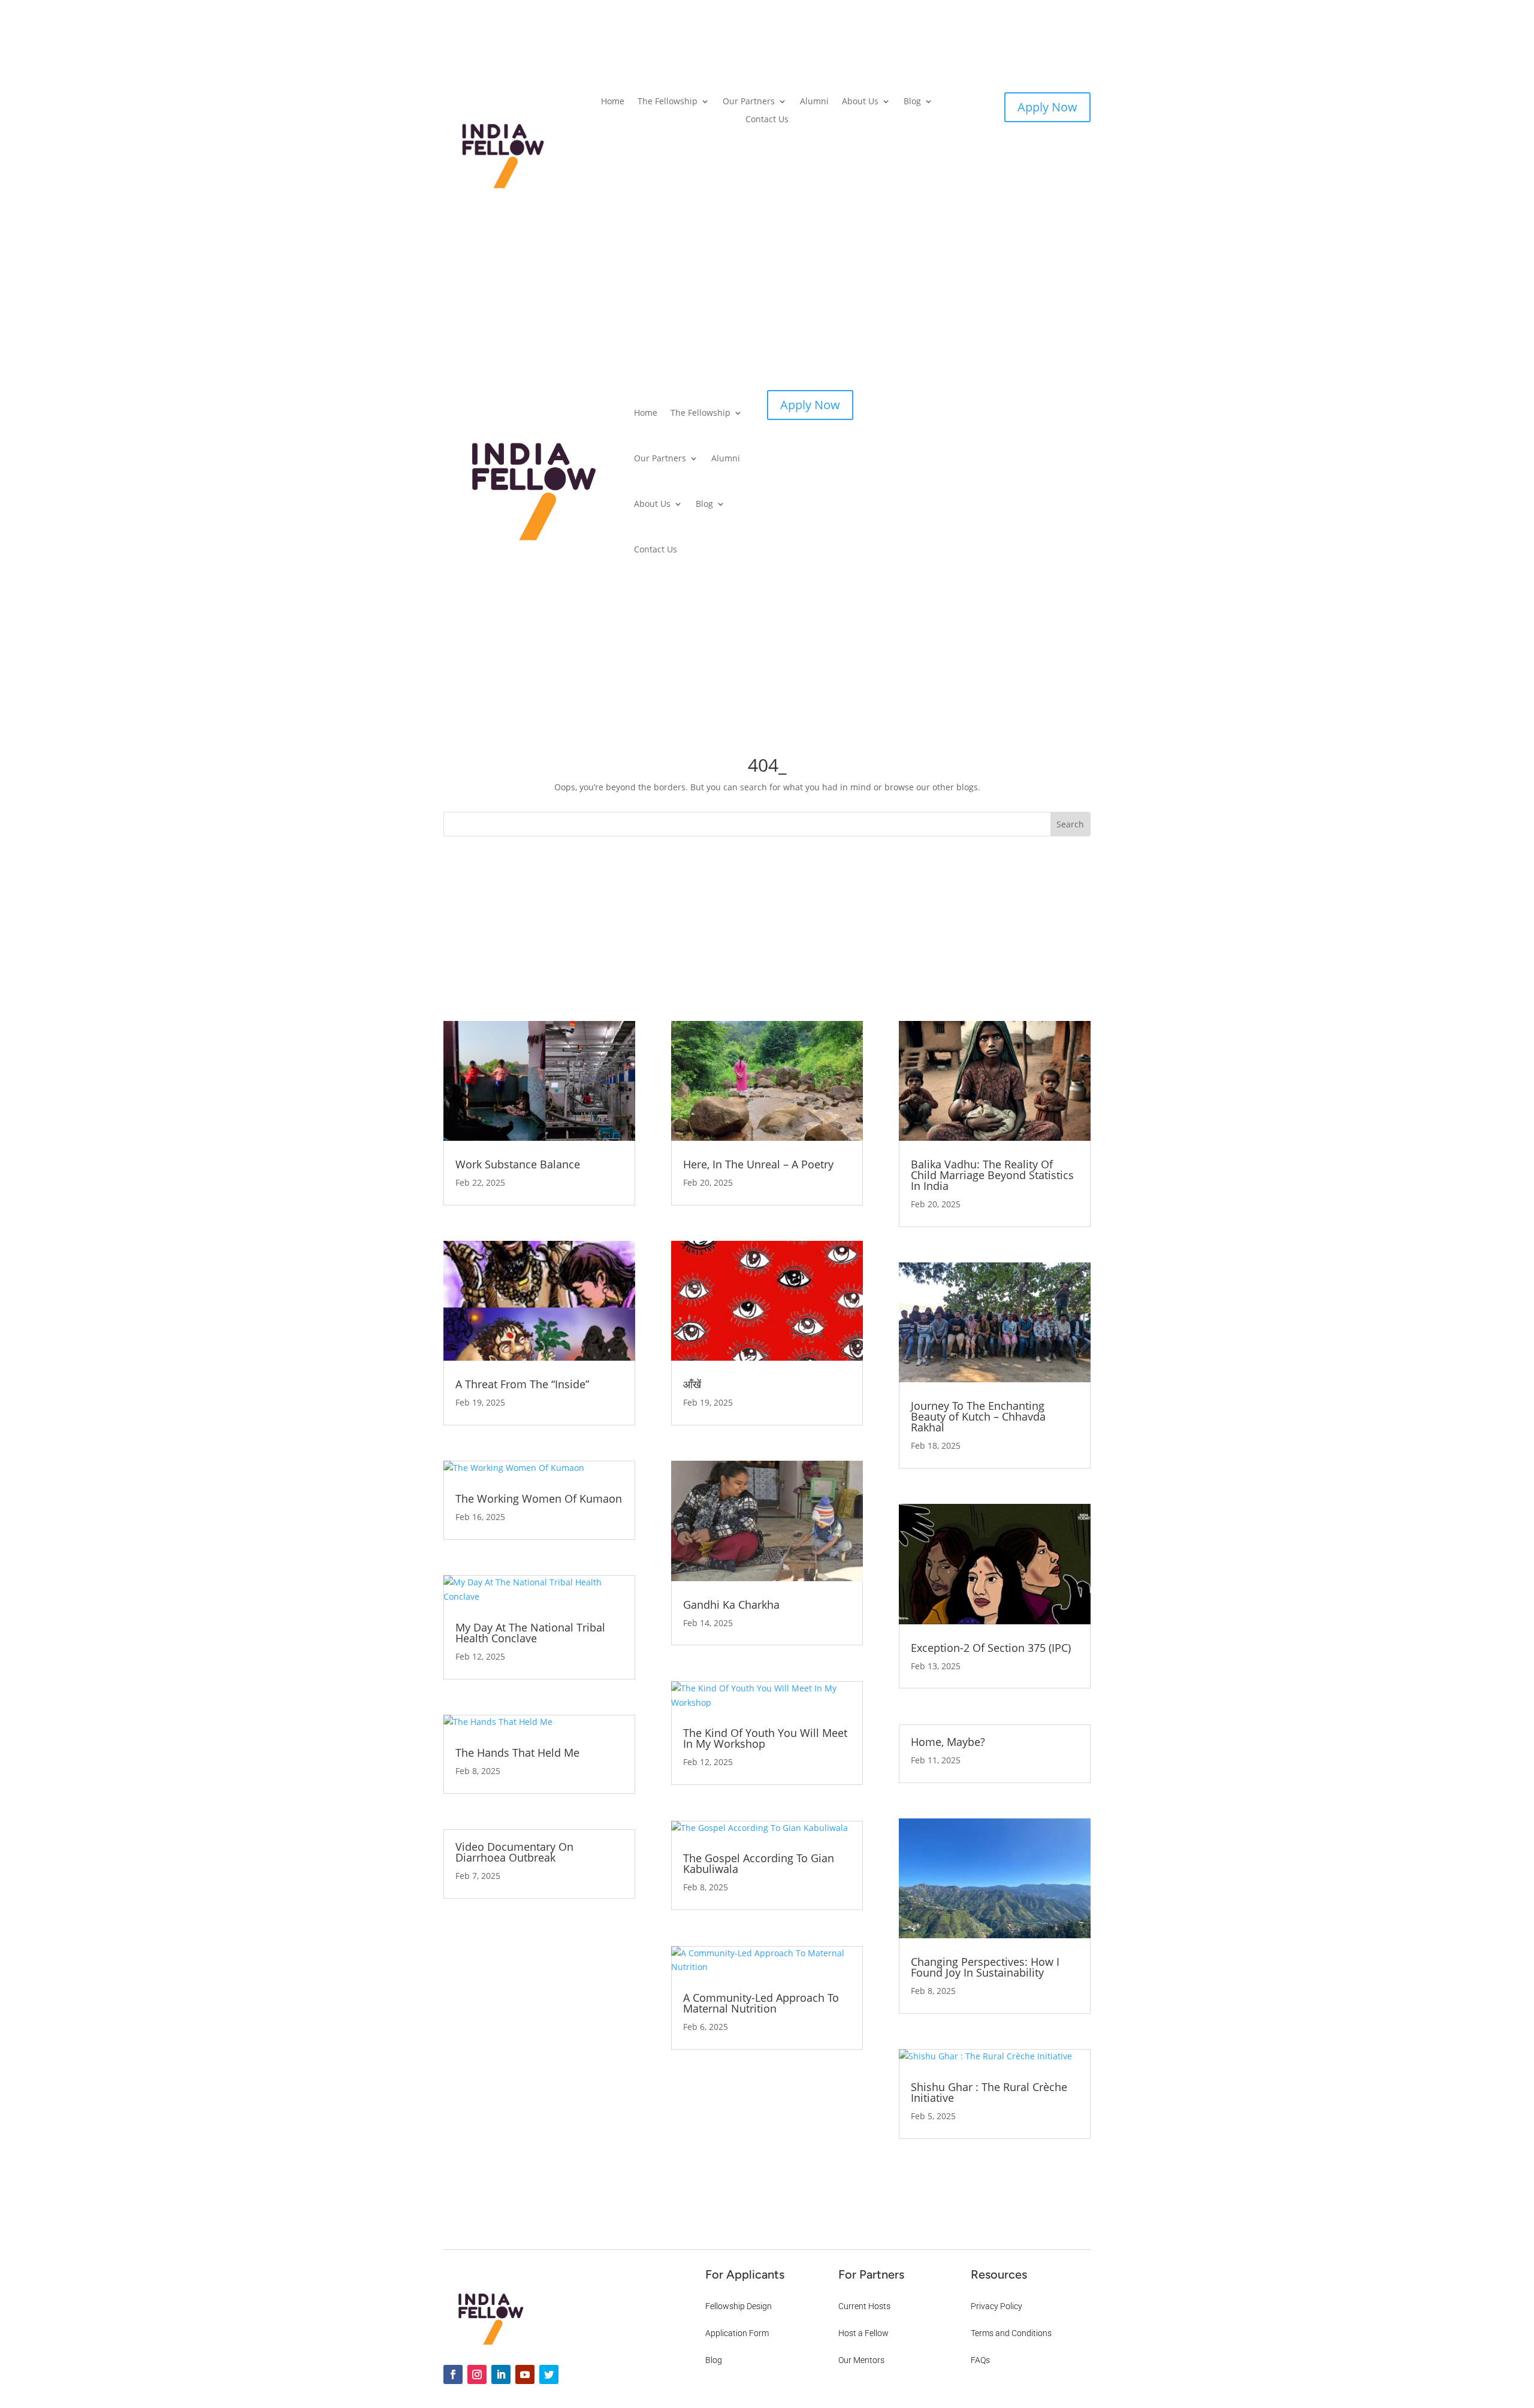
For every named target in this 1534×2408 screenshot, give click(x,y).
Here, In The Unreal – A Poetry (758, 1164)
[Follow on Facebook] (453, 2374)
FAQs (980, 2360)
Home (613, 102)
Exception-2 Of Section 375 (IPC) (991, 1648)
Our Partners (749, 102)
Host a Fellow (863, 2333)
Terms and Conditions (1011, 2333)
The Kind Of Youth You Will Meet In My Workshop (765, 1738)
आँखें (692, 1384)
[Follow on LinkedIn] (501, 2374)
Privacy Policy (997, 2306)
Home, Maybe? (948, 1742)
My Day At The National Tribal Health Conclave (530, 1633)
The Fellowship (668, 102)
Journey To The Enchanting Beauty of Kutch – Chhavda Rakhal (978, 1416)
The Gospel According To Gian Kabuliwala (759, 1863)
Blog (912, 102)
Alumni (814, 102)
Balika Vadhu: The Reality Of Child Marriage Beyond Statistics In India (992, 1175)
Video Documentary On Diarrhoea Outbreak (514, 1852)
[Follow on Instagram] (477, 2374)
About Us (860, 102)
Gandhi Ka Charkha (731, 1605)
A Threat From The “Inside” (522, 1384)
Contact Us (767, 120)
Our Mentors (861, 2360)
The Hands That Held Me (517, 1753)
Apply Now (1047, 107)
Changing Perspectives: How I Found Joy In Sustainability (985, 1967)
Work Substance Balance (518, 1164)
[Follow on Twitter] (549, 2374)
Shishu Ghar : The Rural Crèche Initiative (989, 2092)
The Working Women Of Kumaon (539, 1498)
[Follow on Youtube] (525, 2374)
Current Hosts (864, 2306)
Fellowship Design (739, 2306)
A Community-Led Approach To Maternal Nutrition (761, 2003)
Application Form (737, 2333)
